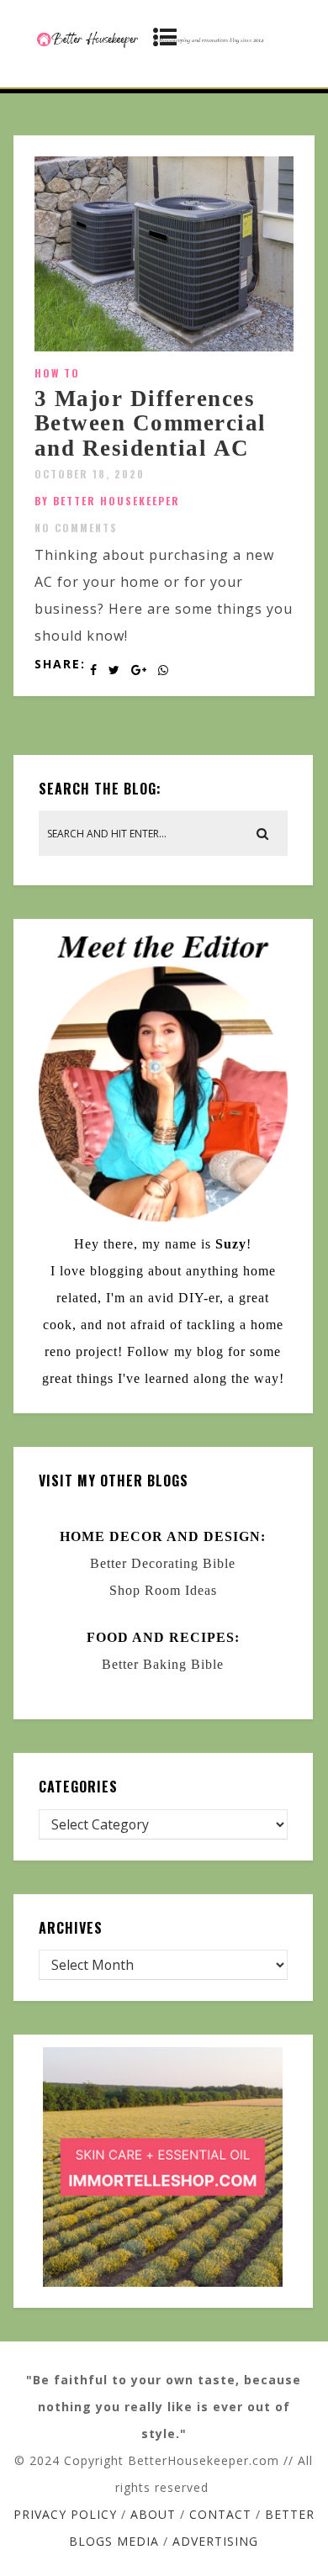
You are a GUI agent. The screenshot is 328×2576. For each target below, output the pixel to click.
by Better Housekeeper (107, 501)
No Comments (76, 528)
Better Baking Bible (163, 1664)
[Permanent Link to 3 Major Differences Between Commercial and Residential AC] (164, 346)
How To (57, 373)
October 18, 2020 (90, 474)
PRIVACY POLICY (65, 2514)
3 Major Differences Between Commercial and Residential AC (151, 423)
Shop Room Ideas (163, 1590)
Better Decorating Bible (163, 1563)
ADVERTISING (215, 2541)
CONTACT (220, 2514)
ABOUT (153, 2514)
